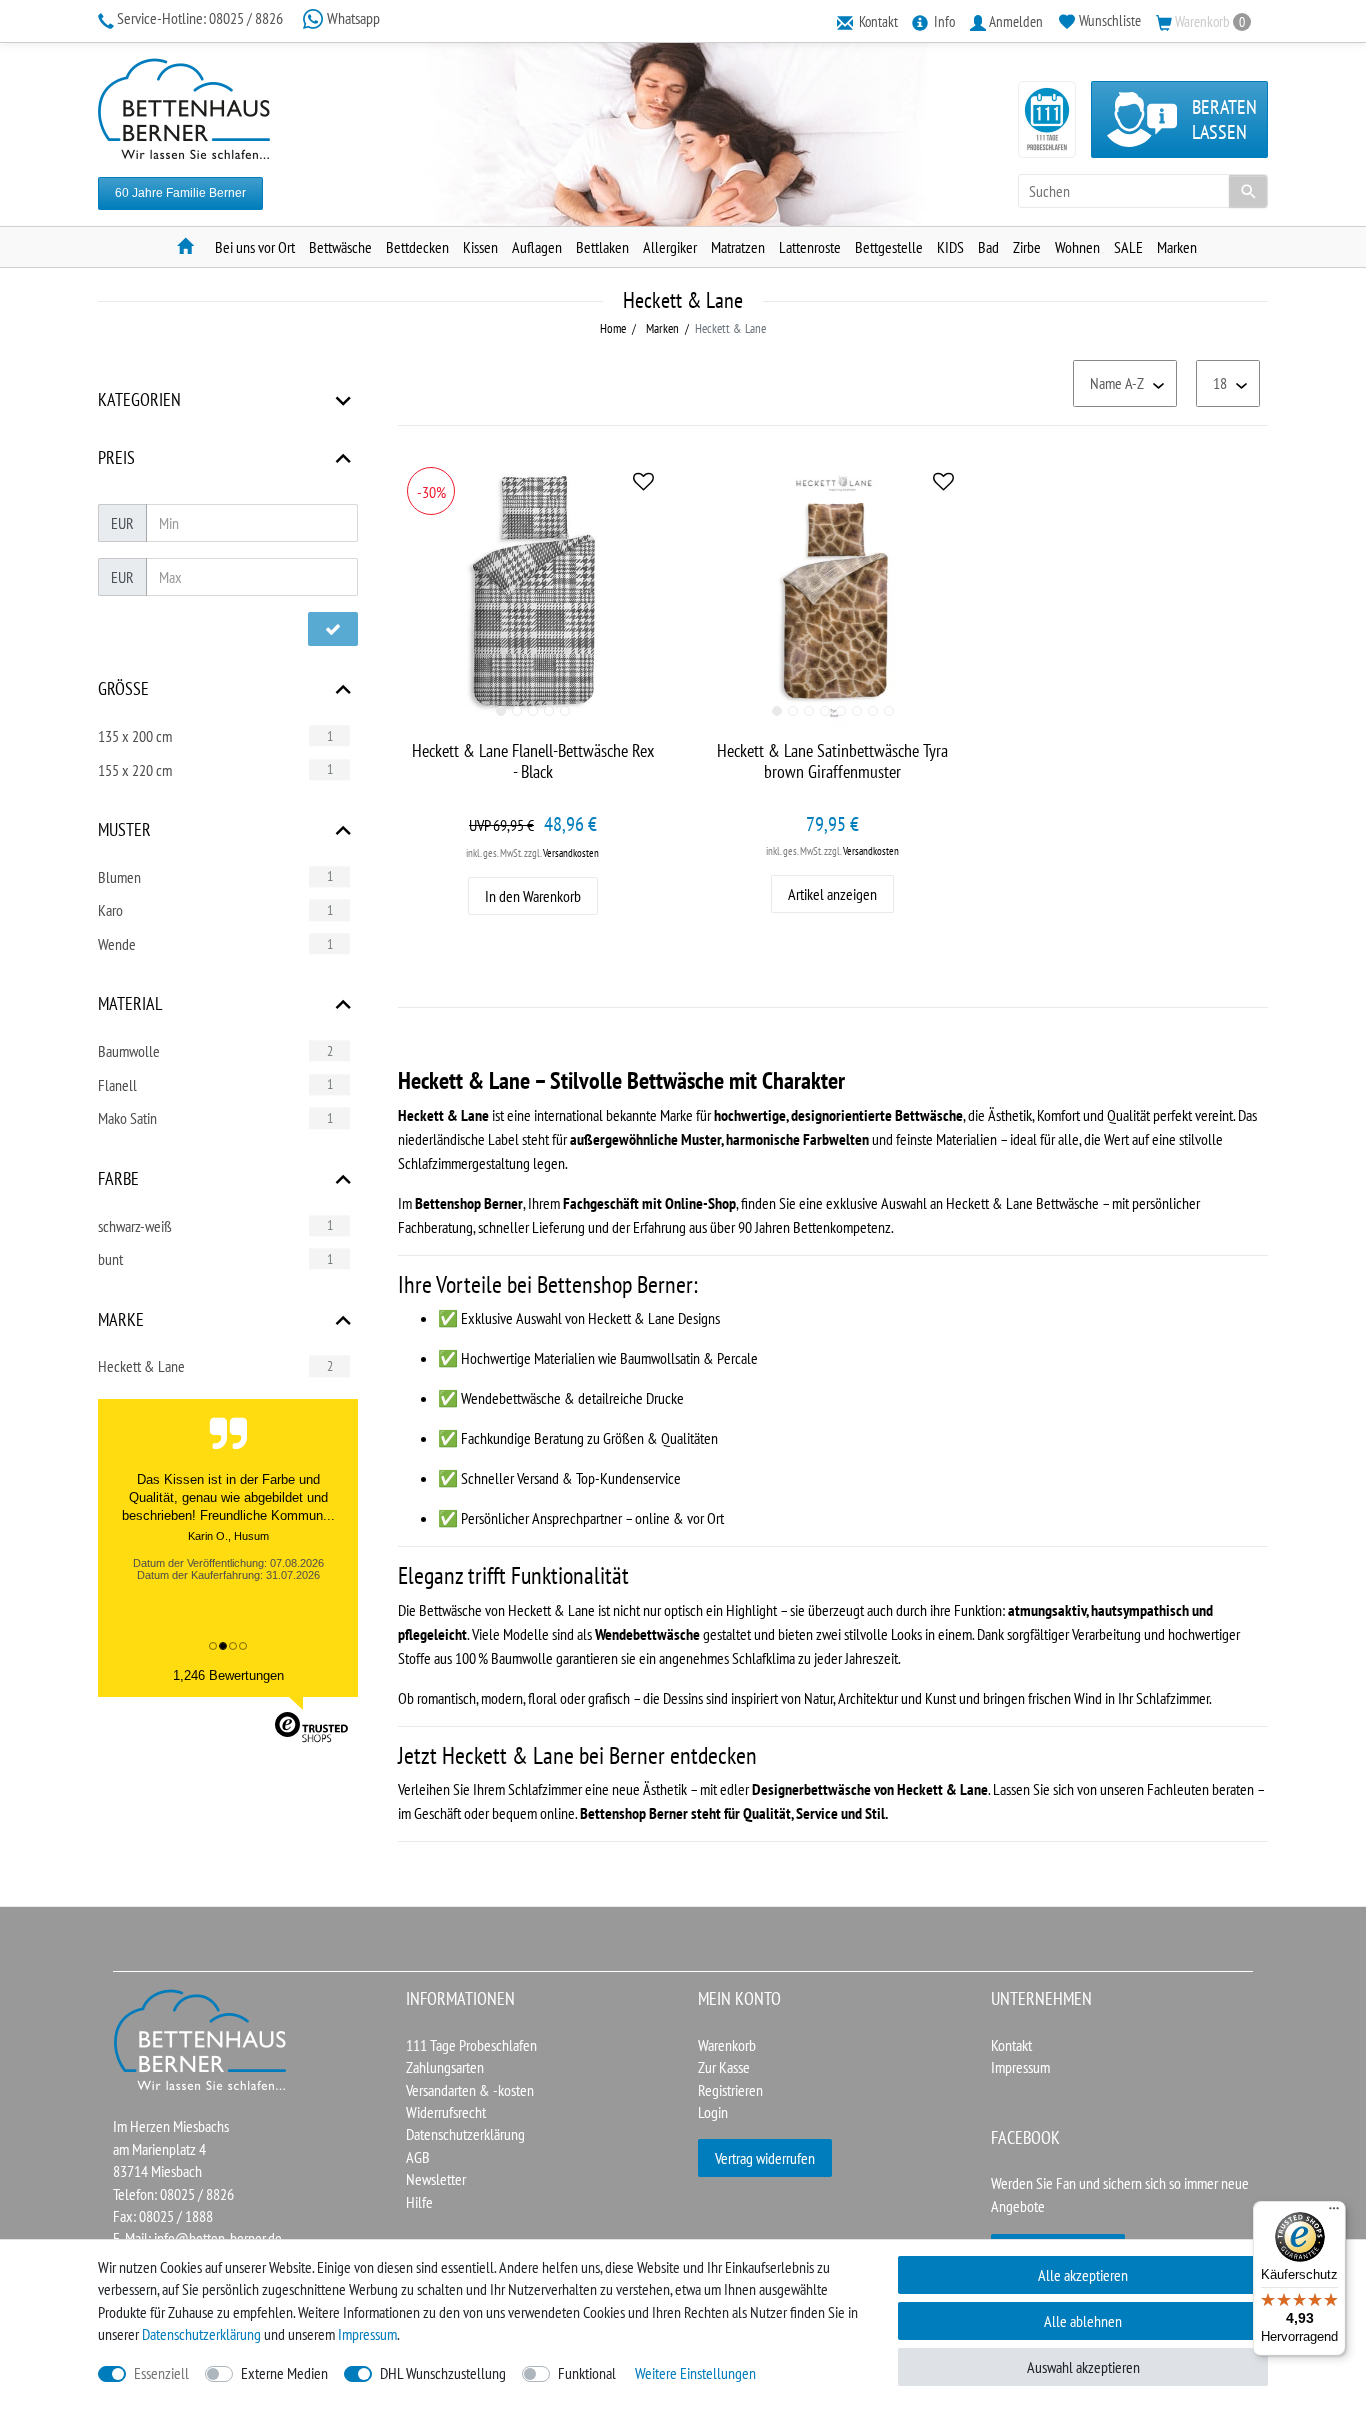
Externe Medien (284, 2373)
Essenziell (161, 2373)
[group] (533, 593)
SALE (1128, 247)
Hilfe (419, 2202)
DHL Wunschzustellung (443, 2373)
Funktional (587, 2373)
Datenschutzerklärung (465, 2134)
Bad (988, 247)
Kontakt (1011, 2045)
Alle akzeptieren (1083, 2275)
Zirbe (1027, 247)
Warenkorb (727, 2045)
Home (613, 328)
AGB (418, 2157)
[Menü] (1334, 2213)
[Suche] (1248, 191)
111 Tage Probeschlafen (471, 2045)
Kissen (480, 247)
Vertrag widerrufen (765, 2158)
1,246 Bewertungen (228, 1675)
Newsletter (436, 2179)
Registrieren (730, 2090)
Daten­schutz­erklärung (201, 2334)
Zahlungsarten (445, 2067)
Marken (1177, 247)
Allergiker (670, 247)
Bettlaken (602, 247)
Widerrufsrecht (446, 2112)
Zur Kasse (724, 2067)
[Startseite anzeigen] (201, 2038)
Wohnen (1077, 247)
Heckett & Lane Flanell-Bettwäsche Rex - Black (533, 761)
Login (713, 2112)
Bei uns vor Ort (255, 247)
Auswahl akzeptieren (1083, 2367)
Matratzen (738, 247)
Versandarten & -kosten (470, 2090)
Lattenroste (810, 247)
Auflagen (537, 247)
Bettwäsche (340, 247)
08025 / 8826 (201, 18)
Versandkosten (571, 853)
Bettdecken (417, 247)
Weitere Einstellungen (695, 2373)
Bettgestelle (889, 247)
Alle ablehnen (1083, 2321)
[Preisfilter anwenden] (333, 629)
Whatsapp (352, 18)
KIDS (950, 247)
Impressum (1020, 2067)
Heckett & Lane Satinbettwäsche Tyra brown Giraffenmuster (832, 761)
